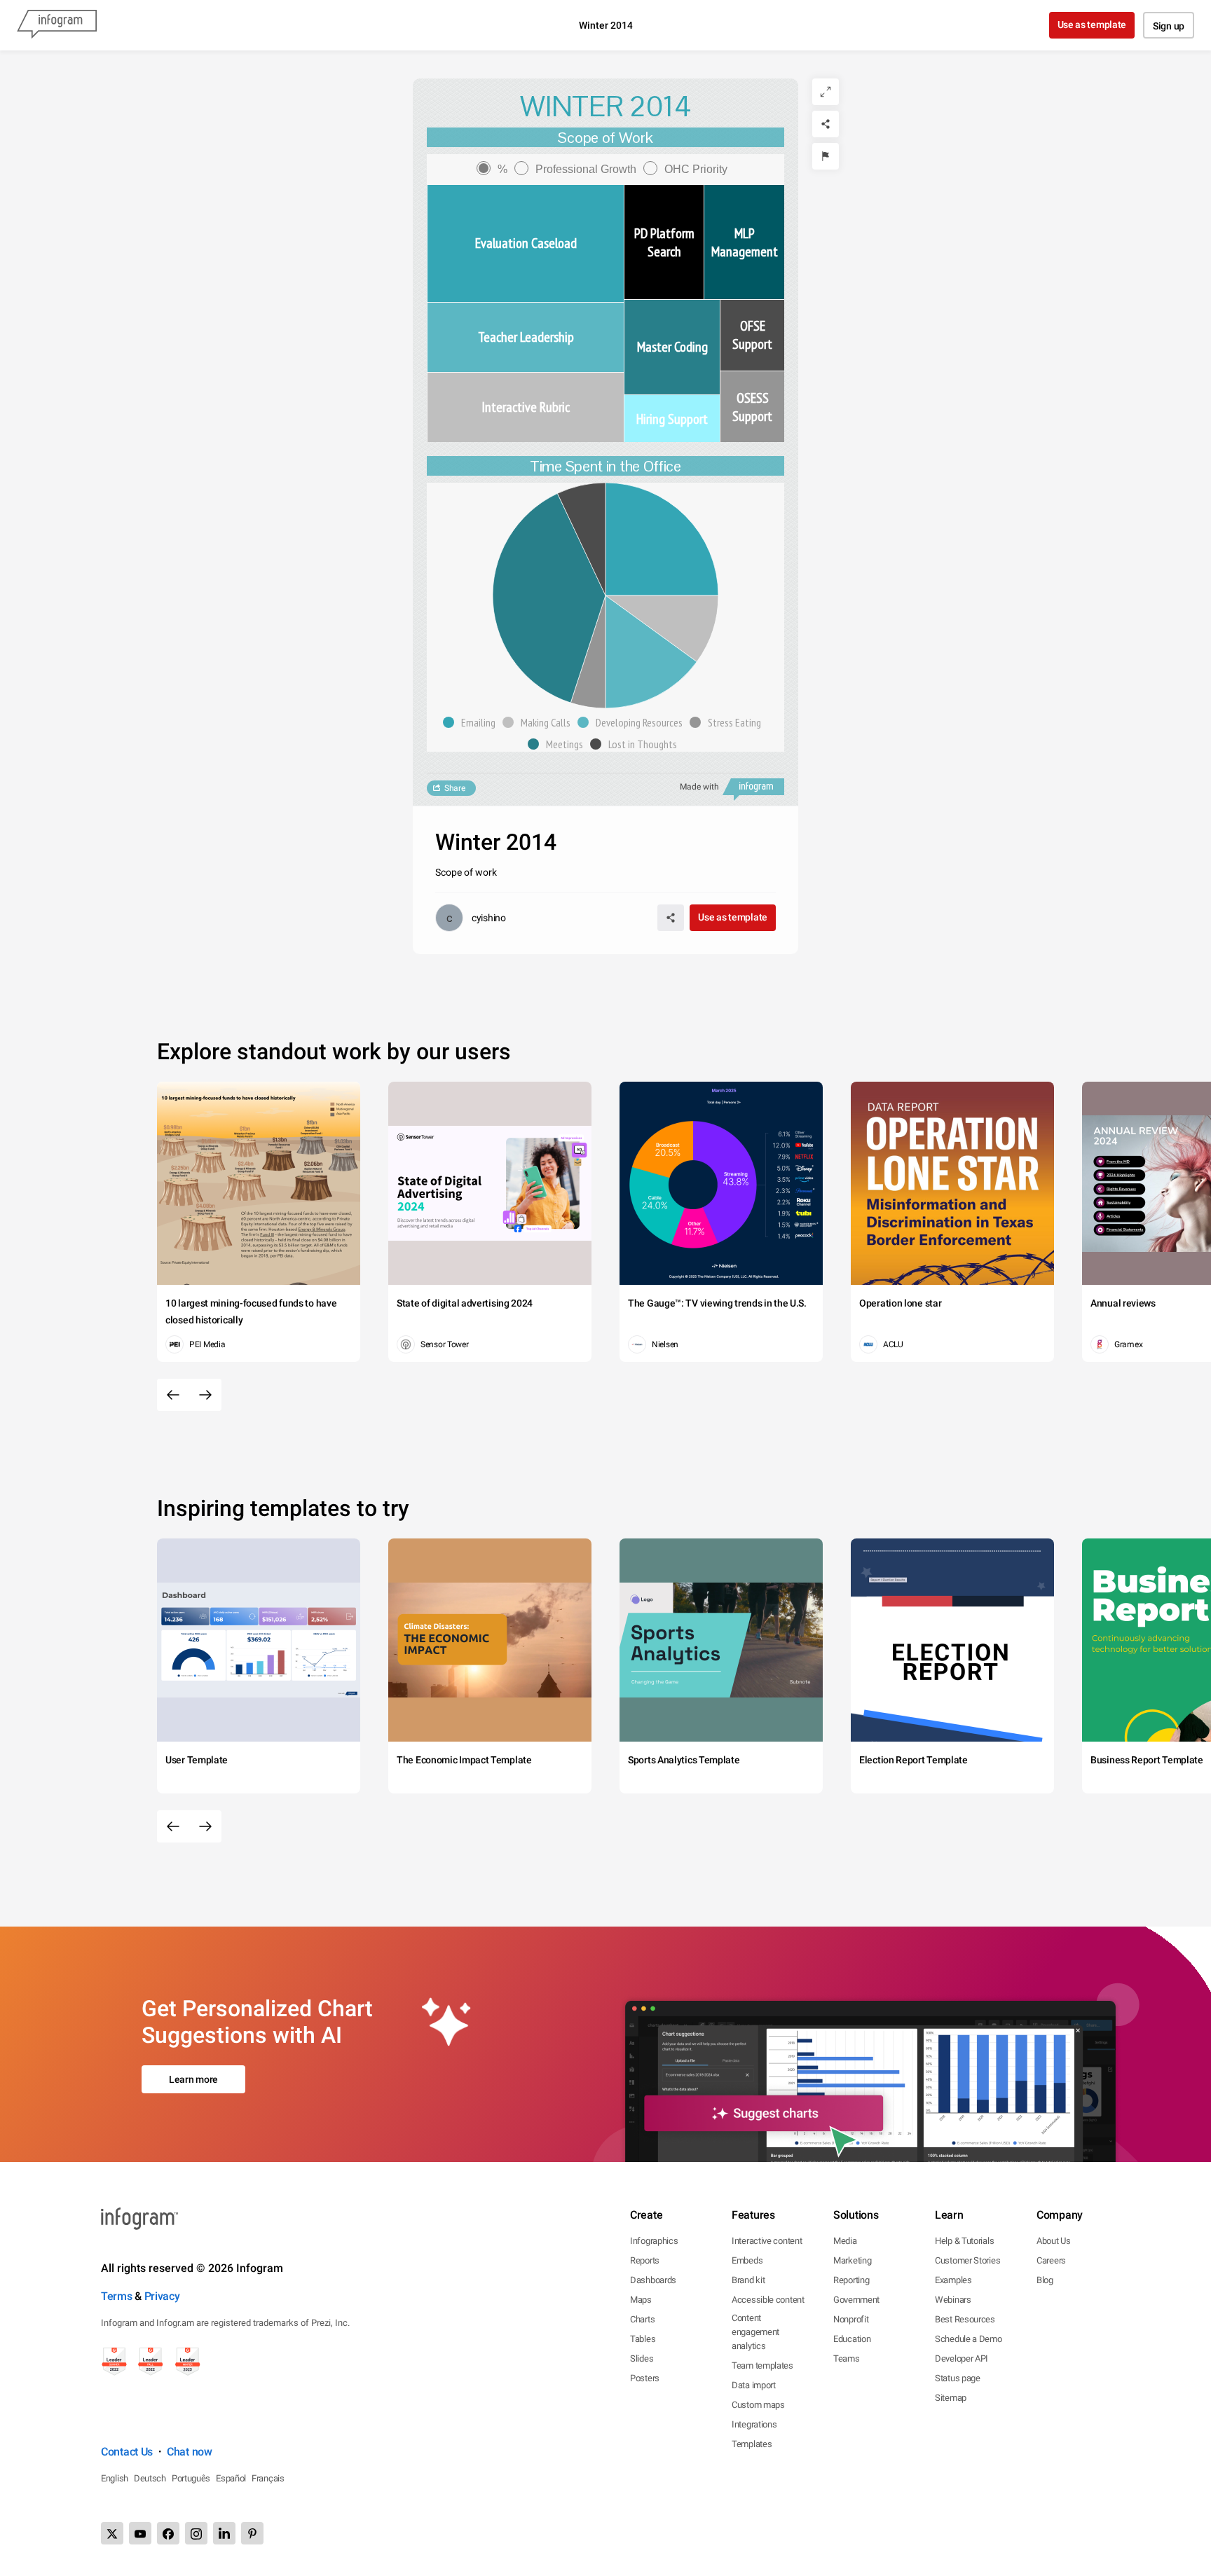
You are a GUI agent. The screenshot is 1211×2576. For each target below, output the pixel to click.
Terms (117, 2296)
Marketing (852, 2260)
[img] (526, 243)
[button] (473, 722)
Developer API (962, 2358)
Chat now (190, 2452)
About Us (1054, 2241)
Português (191, 2478)
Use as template (1092, 25)
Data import (754, 2385)
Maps (641, 2300)
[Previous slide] (173, 1395)
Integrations (754, 2424)
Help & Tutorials (964, 2241)
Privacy (162, 2296)
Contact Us (127, 2452)
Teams (847, 2358)
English (115, 2478)
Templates (752, 2444)
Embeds (747, 2260)
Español (231, 2478)
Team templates (762, 2365)
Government (856, 2300)
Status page (958, 2378)
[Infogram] (57, 25)
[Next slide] (205, 1395)
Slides (642, 2358)
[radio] (495, 169)
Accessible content (768, 2300)
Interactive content (767, 2241)
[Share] (826, 124)
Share (455, 788)
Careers (1051, 2260)
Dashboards (653, 2280)
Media (845, 2241)
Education (852, 2339)
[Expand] (826, 92)
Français (268, 2478)
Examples (953, 2280)
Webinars (953, 2300)
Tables (643, 2339)
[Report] (826, 156)
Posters (645, 2378)
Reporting (851, 2280)
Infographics (654, 2241)
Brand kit (748, 2280)
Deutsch (150, 2478)
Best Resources (965, 2319)
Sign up (1169, 26)
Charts (642, 2319)
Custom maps (758, 2405)
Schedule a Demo (969, 2339)
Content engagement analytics (755, 2332)
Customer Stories (967, 2260)
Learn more (193, 2079)
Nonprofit (851, 2319)
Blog (1045, 2280)
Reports (645, 2260)
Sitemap (951, 2398)
